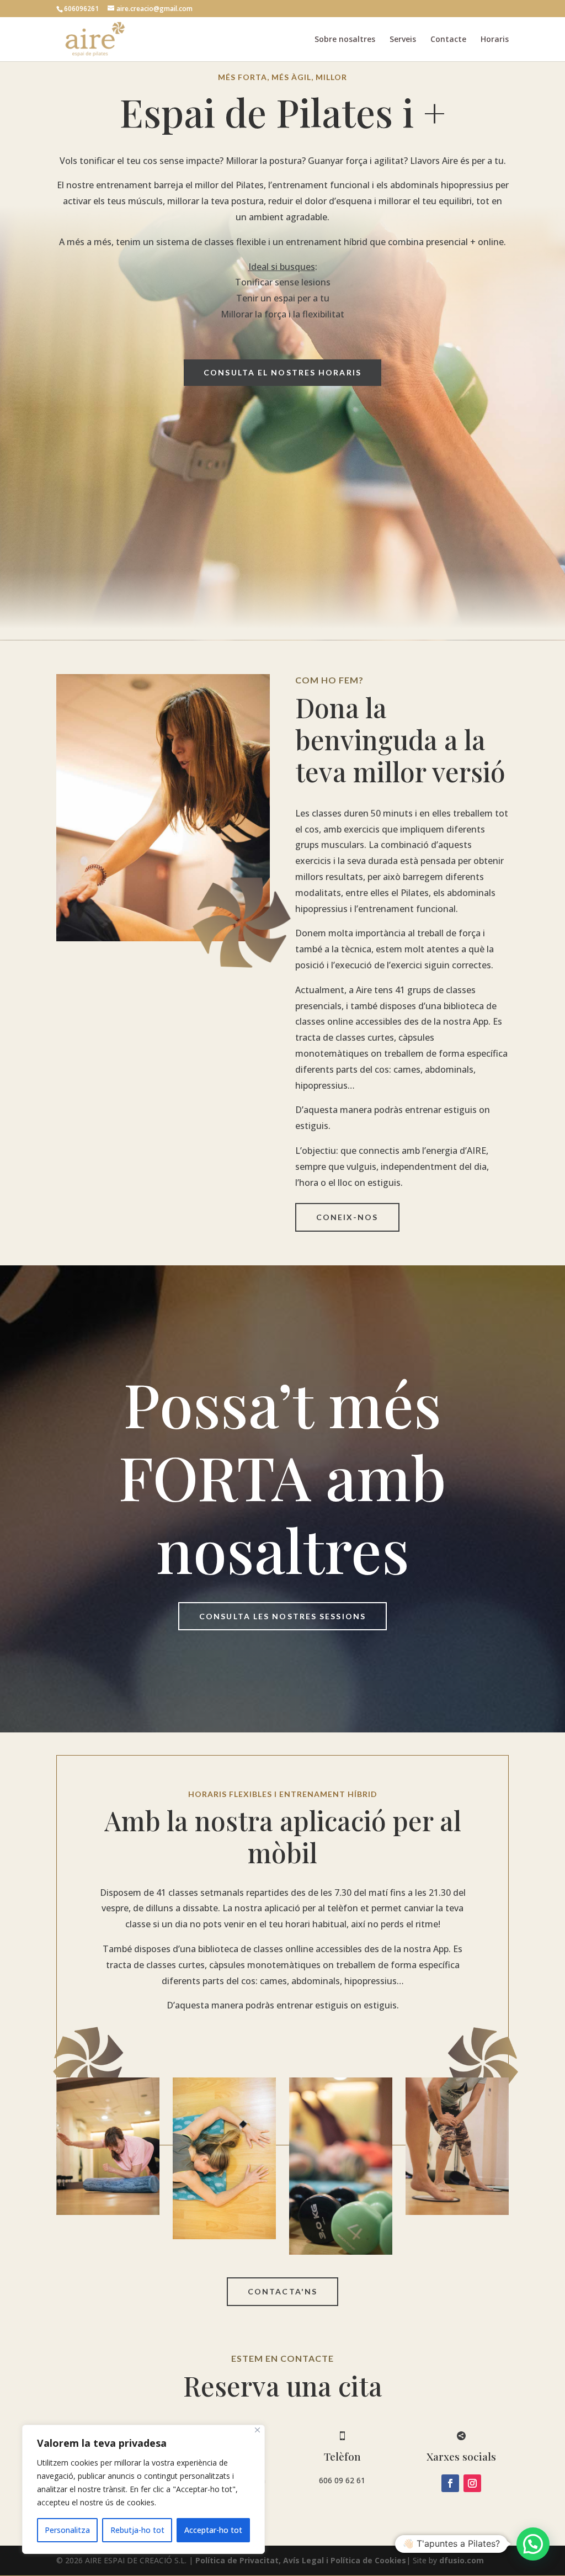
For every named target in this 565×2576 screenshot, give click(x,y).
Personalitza (67, 2530)
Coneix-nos (347, 1217)
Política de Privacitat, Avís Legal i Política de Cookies (301, 2560)
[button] (533, 2544)
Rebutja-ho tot (137, 2530)
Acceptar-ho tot (213, 2530)
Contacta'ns (282, 2291)
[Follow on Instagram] (472, 2483)
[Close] (257, 2430)
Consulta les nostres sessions (282, 1616)
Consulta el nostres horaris (282, 372)
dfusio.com (462, 2560)
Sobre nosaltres (345, 40)
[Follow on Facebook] (450, 2483)
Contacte (448, 40)
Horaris (495, 40)
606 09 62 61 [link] (342, 2480)
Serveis (403, 40)
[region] (143, 2489)
